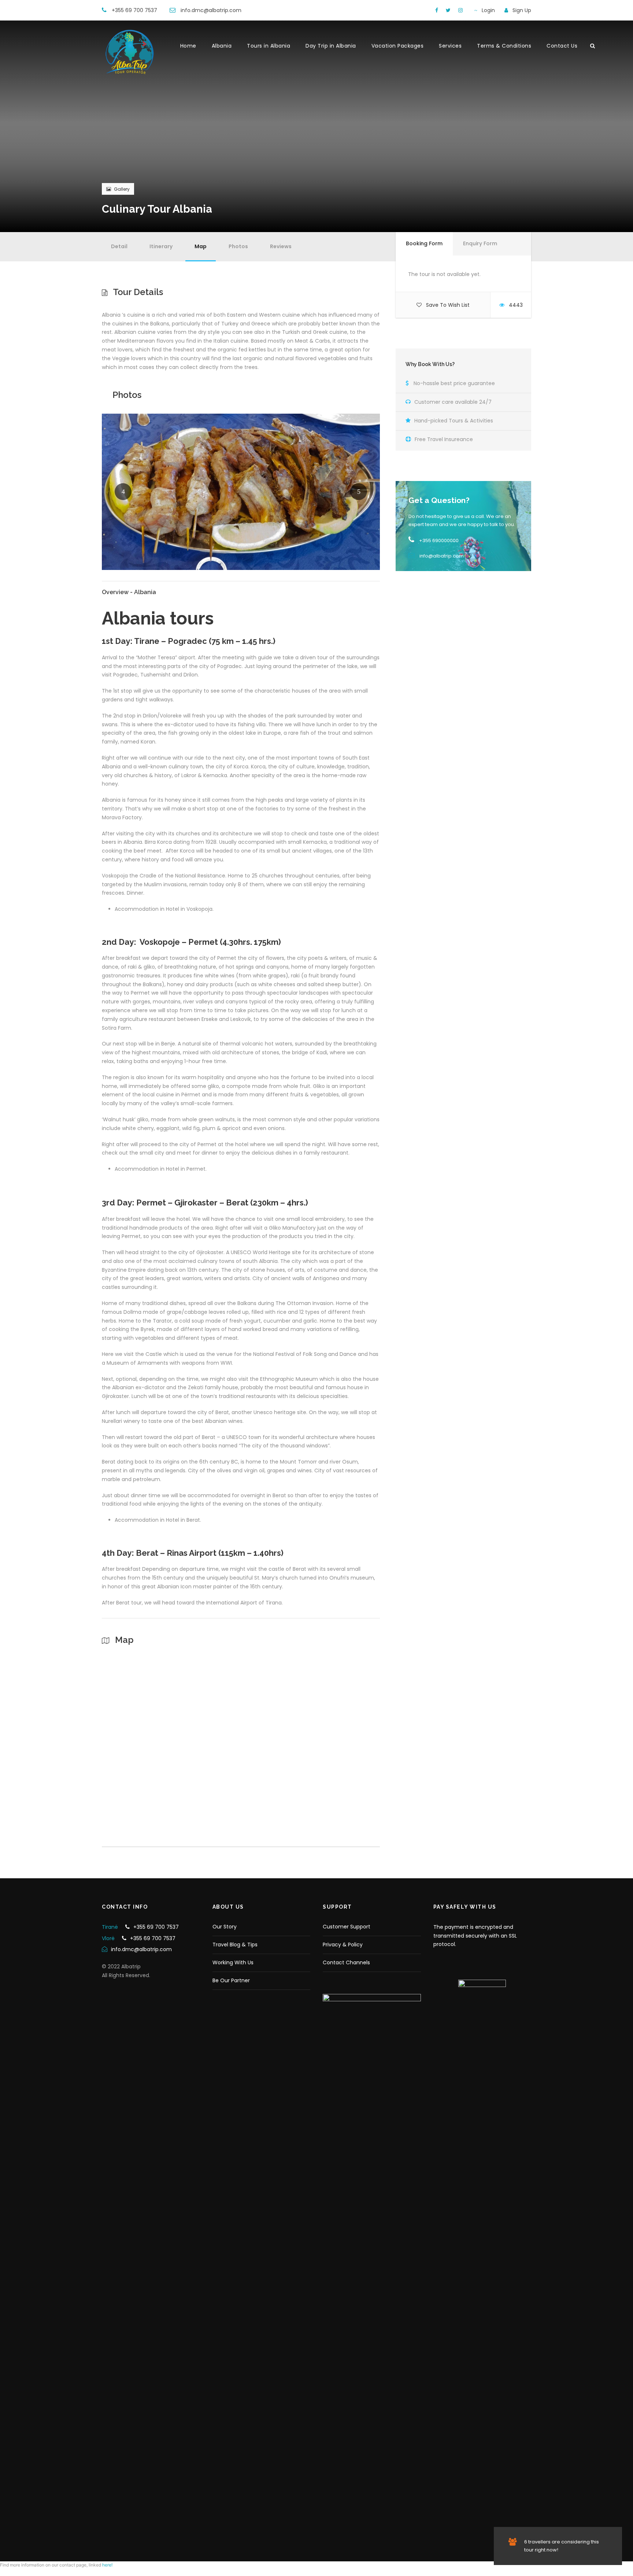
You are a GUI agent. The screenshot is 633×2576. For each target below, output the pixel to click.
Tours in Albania (269, 46)
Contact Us (562, 46)
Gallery (122, 189)
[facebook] (437, 10)
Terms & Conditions (504, 46)
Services (450, 46)
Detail (119, 246)
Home (188, 46)
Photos (238, 246)
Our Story (225, 1927)
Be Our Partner (231, 1980)
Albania (222, 46)
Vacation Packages (398, 46)
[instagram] (460, 10)
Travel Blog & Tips (235, 1945)
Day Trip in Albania (331, 46)
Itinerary (161, 246)
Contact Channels (346, 1962)
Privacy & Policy (343, 1945)
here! (107, 2565)
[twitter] (448, 10)
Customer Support (347, 1927)
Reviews (281, 246)
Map (201, 246)
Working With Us (233, 1962)
